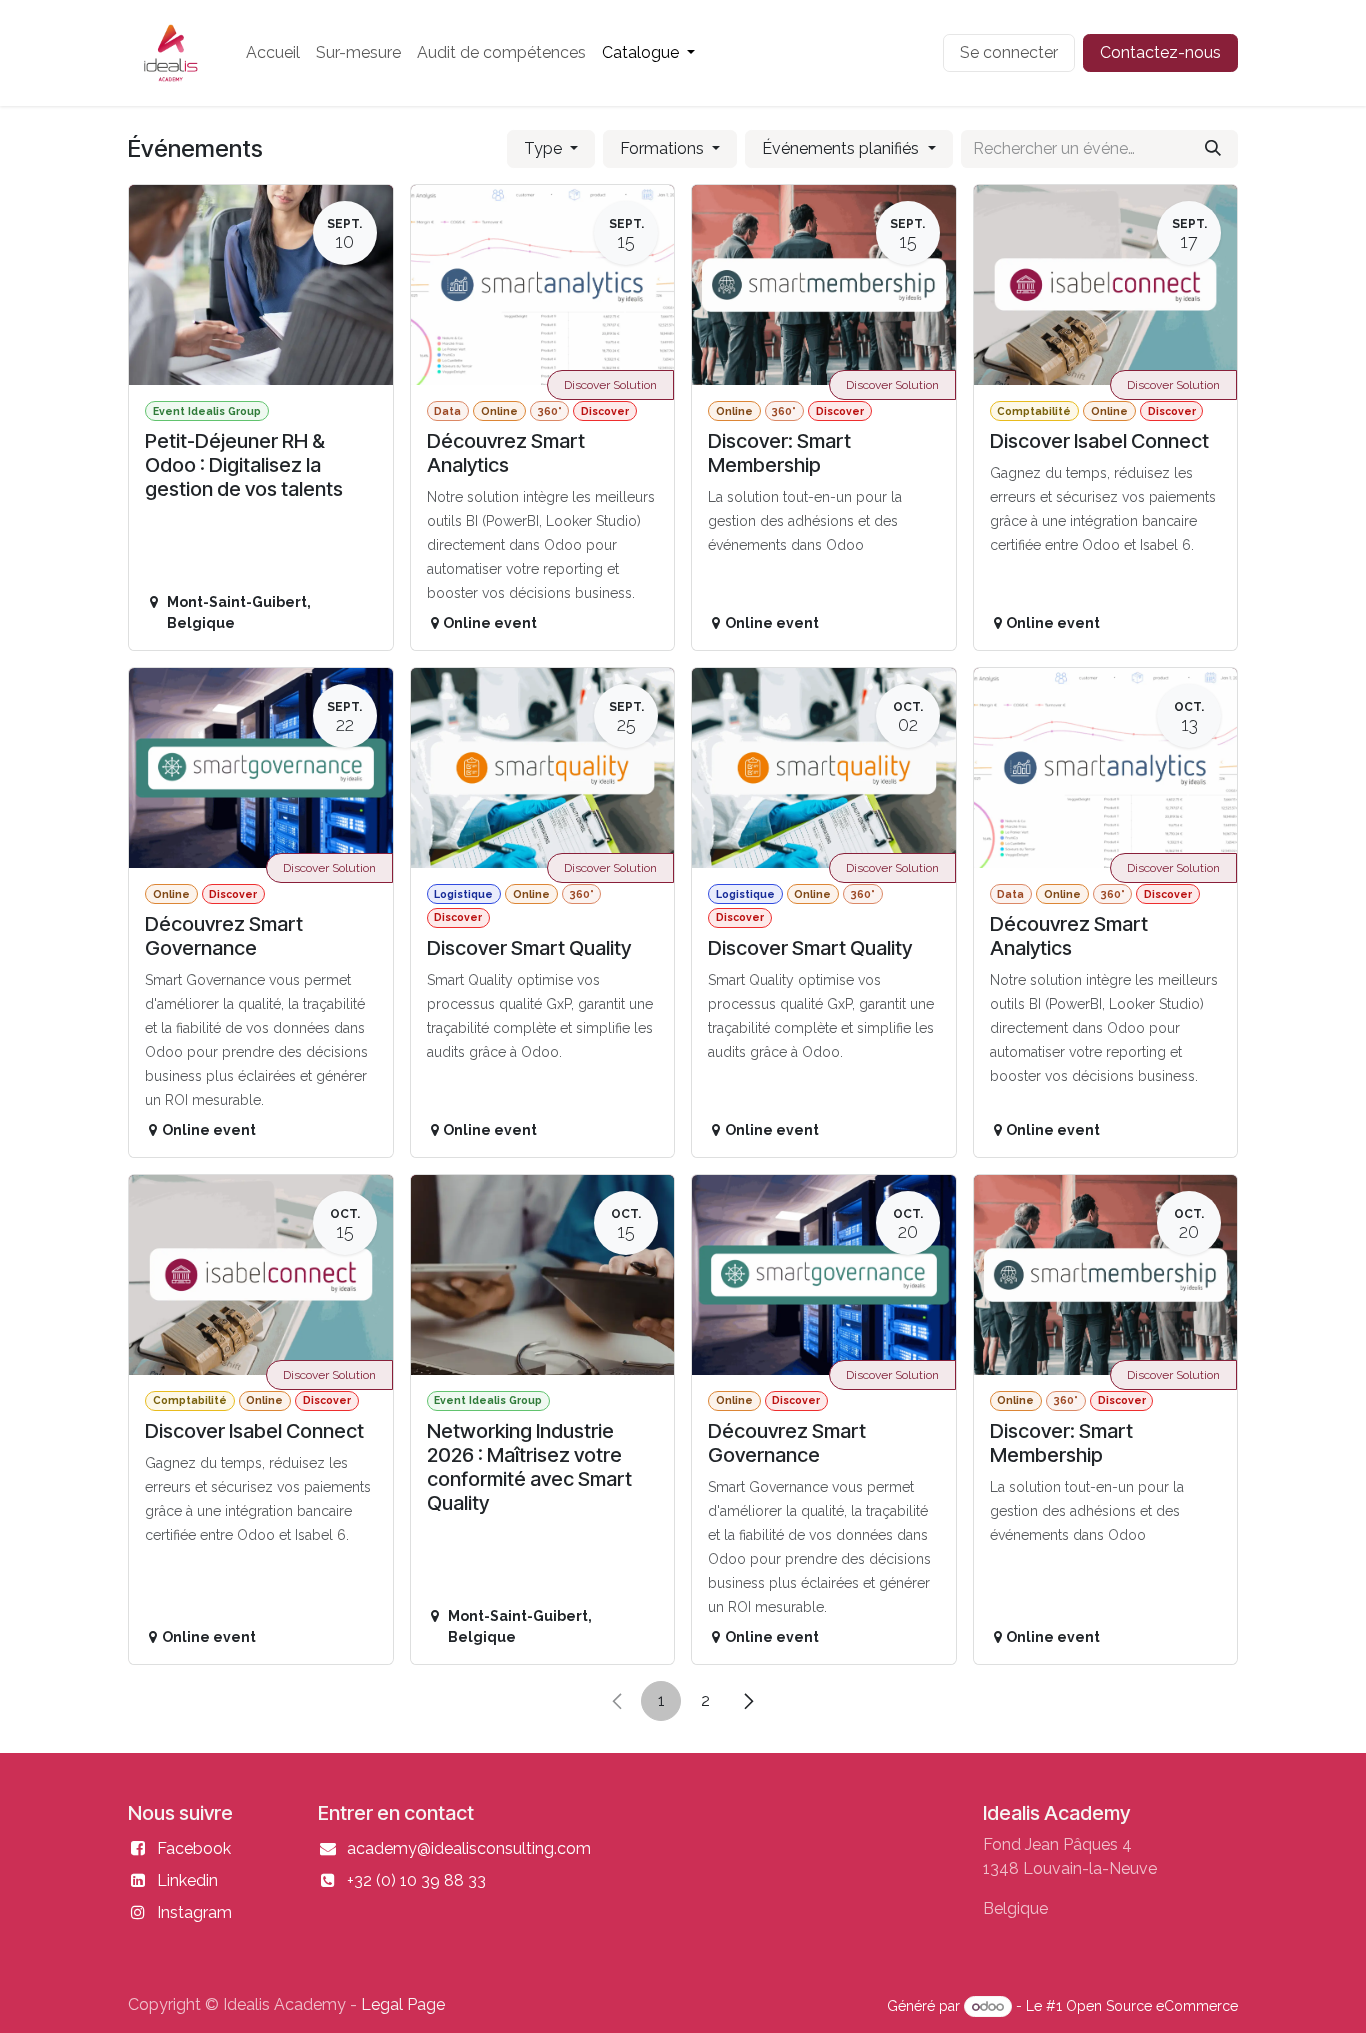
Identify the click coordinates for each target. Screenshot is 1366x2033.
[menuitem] (273, 53)
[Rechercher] (1213, 149)
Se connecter (1009, 52)
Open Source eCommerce (1152, 2006)
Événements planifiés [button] (842, 148)
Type (545, 148)
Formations (664, 148)
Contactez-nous (1160, 52)
